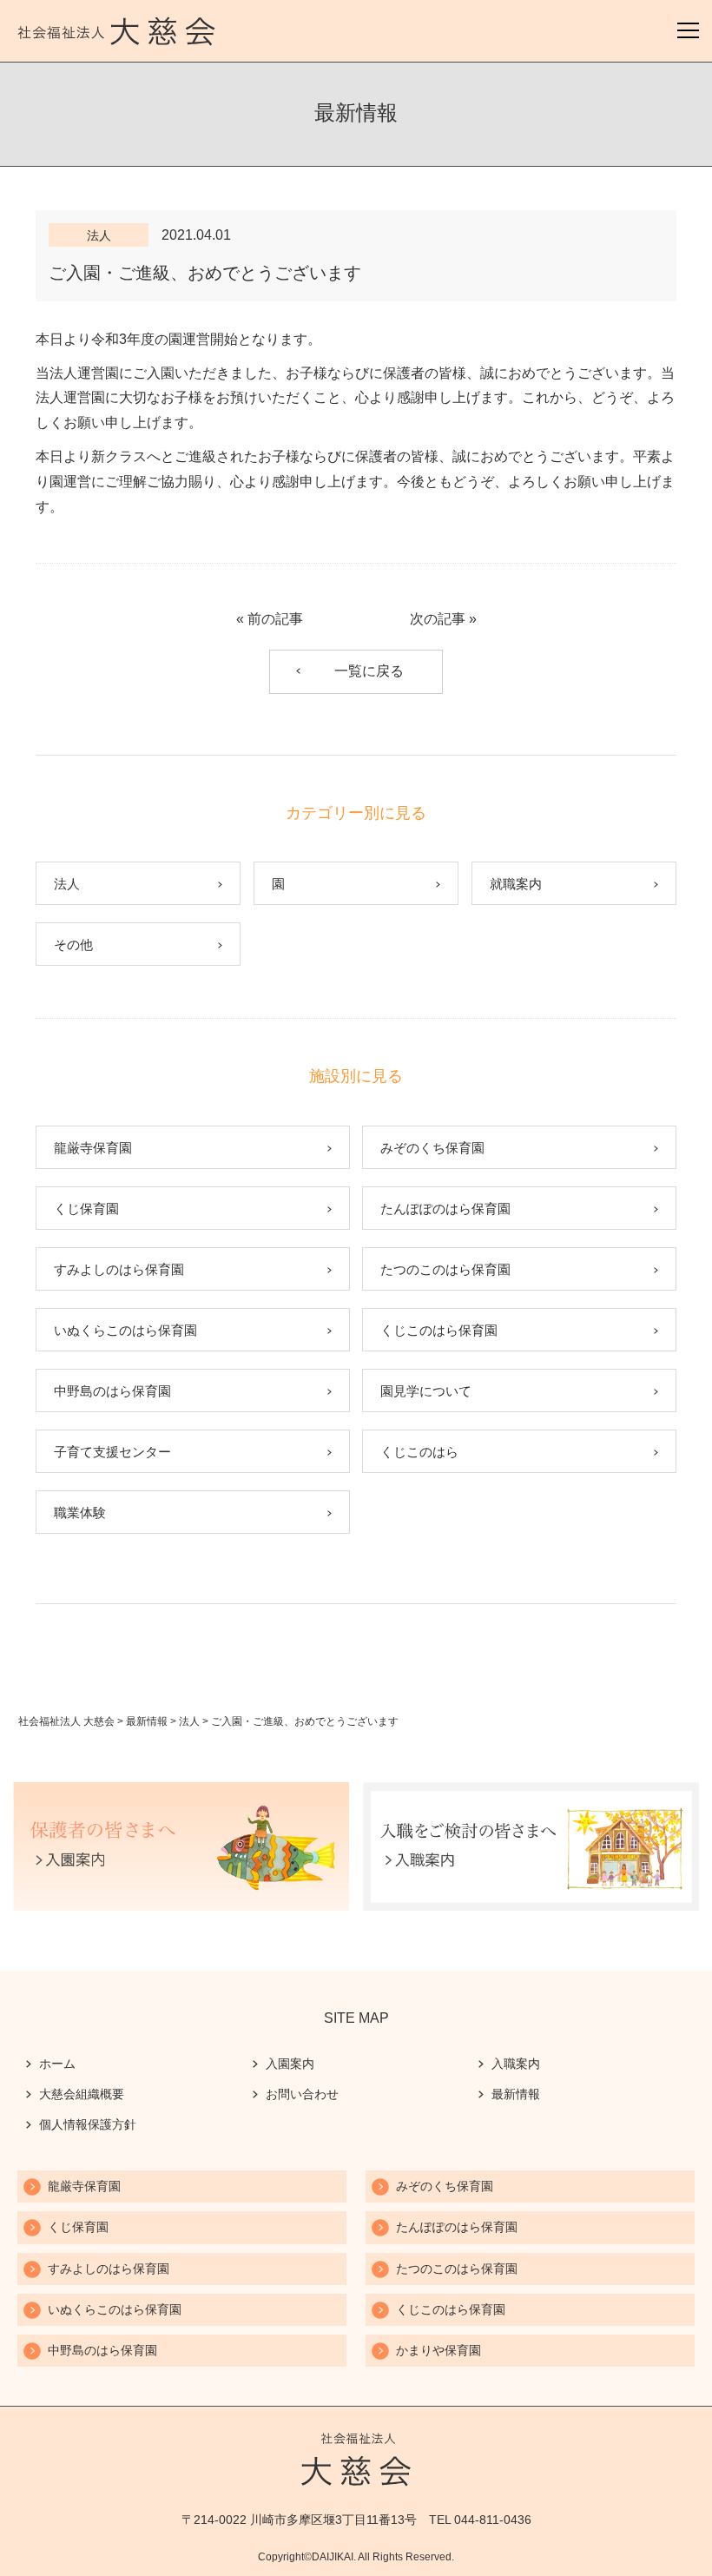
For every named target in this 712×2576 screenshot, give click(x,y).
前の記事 (275, 619)
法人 (99, 235)
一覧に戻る (369, 671)
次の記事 (438, 619)
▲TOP (678, 2542)
